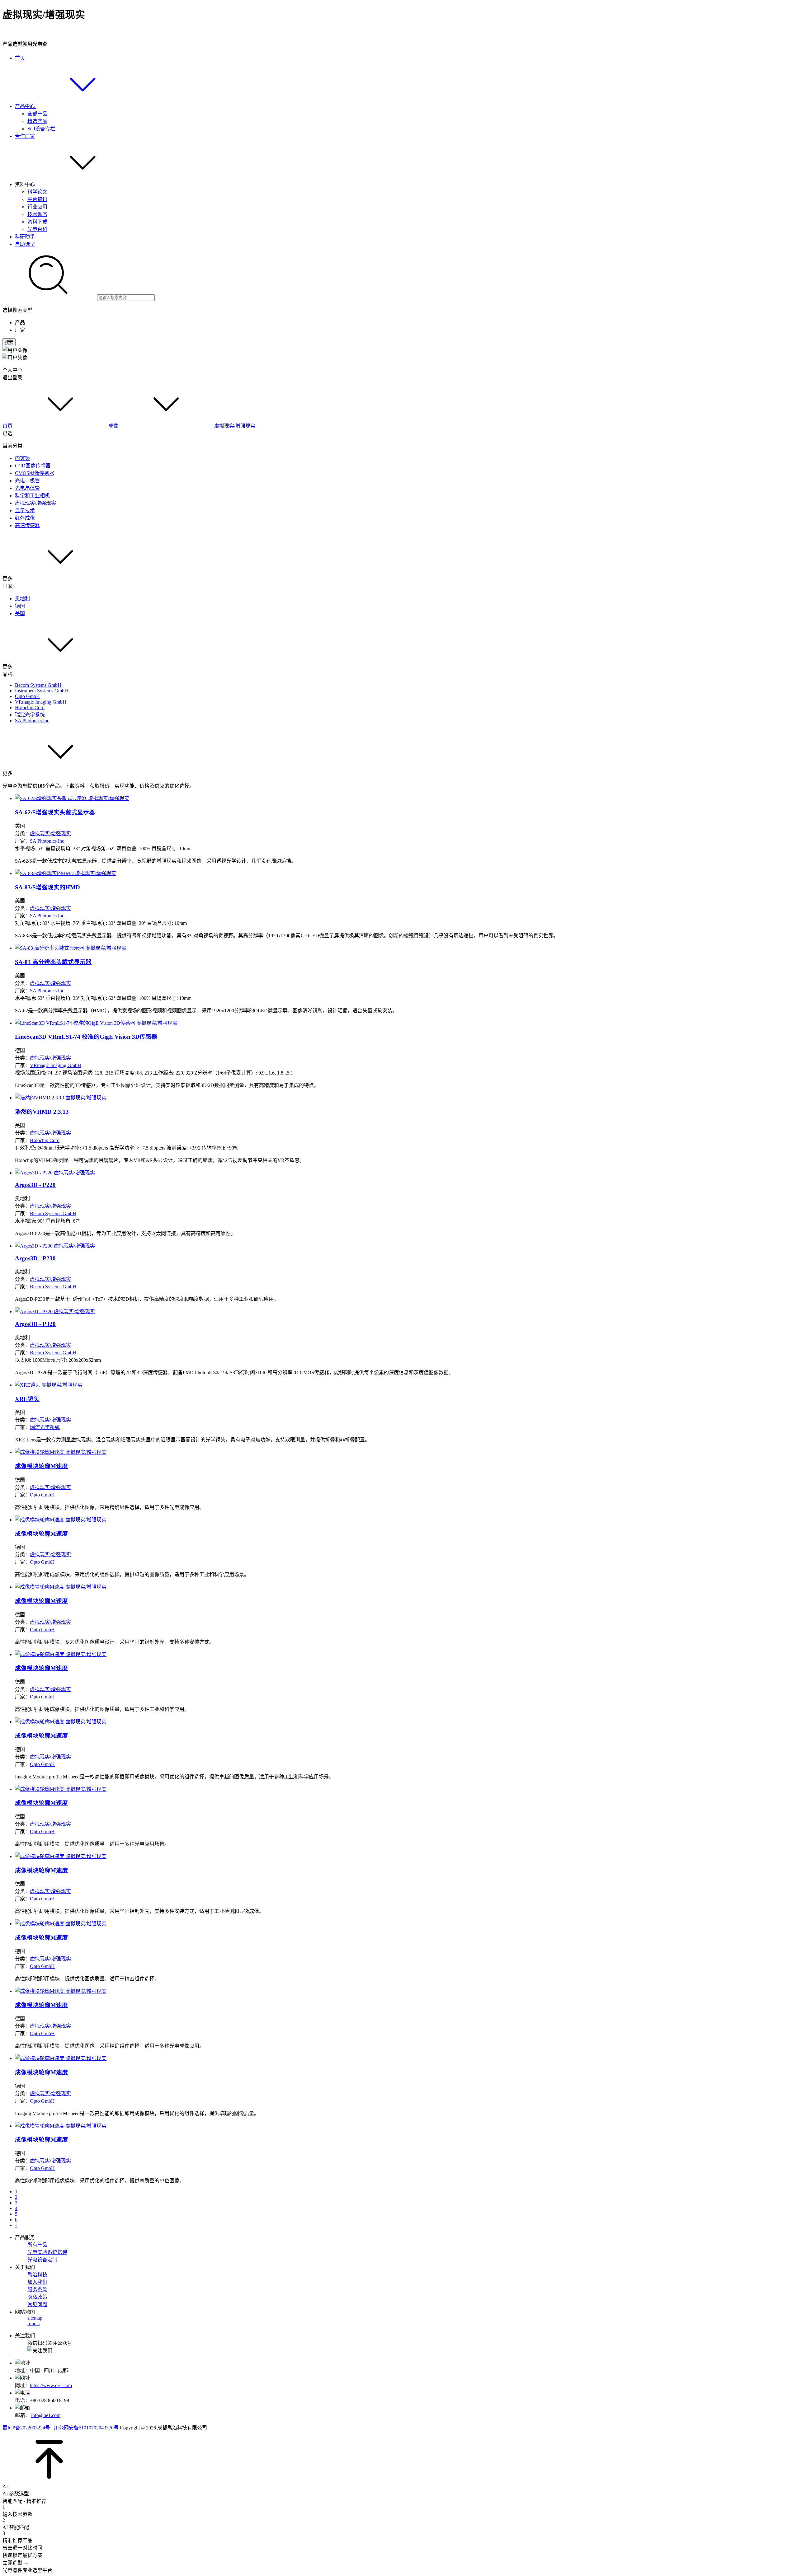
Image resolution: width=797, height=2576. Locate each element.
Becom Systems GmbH (38, 685)
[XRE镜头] (49, 1385)
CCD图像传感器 (33, 466)
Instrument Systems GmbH (42, 691)
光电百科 (37, 229)
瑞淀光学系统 (30, 715)
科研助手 (25, 237)
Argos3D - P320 (35, 1324)
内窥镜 (22, 458)
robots (33, 2323)
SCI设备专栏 (41, 129)
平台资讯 (37, 199)
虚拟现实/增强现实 (235, 426)
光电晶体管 (27, 488)
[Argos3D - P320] (55, 1311)
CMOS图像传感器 (35, 473)
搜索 (9, 342)
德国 (20, 606)
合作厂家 (25, 136)
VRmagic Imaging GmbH (41, 702)
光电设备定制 (42, 2260)
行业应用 (37, 207)
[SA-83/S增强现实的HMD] (66, 873)
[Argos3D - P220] (55, 1173)
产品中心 (26, 106)
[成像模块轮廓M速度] (61, 1452)
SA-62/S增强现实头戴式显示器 (55, 812)
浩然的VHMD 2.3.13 (42, 1112)
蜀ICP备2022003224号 (26, 2428)
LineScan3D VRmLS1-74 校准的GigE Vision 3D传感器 (86, 1037)
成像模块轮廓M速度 (41, 1466)
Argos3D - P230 (35, 1258)
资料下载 (37, 222)
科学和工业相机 (32, 496)
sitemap (35, 2318)
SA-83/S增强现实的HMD (47, 887)
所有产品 (37, 2245)
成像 (113, 426)
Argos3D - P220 (35, 1185)
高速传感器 (27, 525)
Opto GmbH (27, 696)
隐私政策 (37, 2297)
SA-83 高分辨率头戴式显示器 (53, 962)
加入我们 (37, 2282)
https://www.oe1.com (51, 2385)
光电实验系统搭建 (47, 2252)
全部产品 (37, 114)
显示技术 (25, 511)
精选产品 (37, 121)
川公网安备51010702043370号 (86, 2428)
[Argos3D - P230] (55, 1246)
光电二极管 (27, 481)
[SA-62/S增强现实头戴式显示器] (72, 798)
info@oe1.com (46, 2415)
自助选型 (25, 244)
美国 (20, 614)
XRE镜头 (27, 1399)
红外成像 (25, 518)
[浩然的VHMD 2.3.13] (61, 1098)
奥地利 (22, 599)
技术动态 (37, 214)
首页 (20, 58)
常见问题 (37, 2304)
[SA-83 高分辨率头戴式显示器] (71, 948)
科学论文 (37, 192)
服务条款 (37, 2290)
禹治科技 (37, 2275)
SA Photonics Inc (32, 721)
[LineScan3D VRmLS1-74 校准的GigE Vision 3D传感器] (96, 1023)
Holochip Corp (30, 707)
